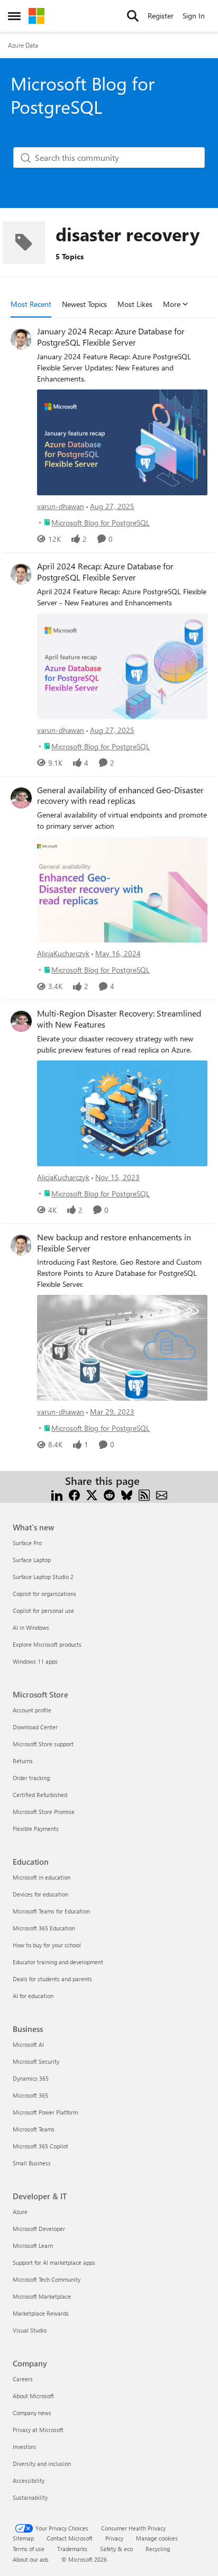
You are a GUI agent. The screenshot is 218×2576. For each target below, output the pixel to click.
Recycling (158, 2549)
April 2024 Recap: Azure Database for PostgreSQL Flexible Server (105, 572)
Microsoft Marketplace (42, 2296)
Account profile (32, 1710)
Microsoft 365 (30, 2095)
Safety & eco (116, 2549)
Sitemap (23, 2538)
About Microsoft (33, 2396)
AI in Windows (31, 1627)
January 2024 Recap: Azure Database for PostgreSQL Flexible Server (111, 337)
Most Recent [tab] (31, 304)
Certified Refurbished (40, 1795)
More (172, 304)
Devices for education (40, 1894)
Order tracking (31, 1778)
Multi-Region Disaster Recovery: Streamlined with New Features (119, 1019)
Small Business (32, 2163)
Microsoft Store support (43, 1744)
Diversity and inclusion (42, 2464)
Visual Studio (30, 2330)
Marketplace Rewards (41, 2313)
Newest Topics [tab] (84, 304)
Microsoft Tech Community (47, 2279)
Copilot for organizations (44, 1594)
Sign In (194, 16)
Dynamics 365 (31, 2078)
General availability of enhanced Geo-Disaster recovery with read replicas (120, 796)
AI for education (33, 1996)
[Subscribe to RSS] (144, 1494)
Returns (23, 1761)
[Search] (133, 16)
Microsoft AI (28, 2044)
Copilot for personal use (43, 1611)
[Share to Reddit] (109, 1494)
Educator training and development (58, 1962)
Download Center (35, 1727)
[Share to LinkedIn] (57, 1494)
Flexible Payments (36, 1829)
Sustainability (30, 2497)
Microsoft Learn (33, 2246)
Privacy (114, 2538)
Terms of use (29, 2549)
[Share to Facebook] (74, 1494)
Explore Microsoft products (47, 1644)
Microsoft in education (42, 1877)
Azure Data (23, 45)
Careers (23, 2379)
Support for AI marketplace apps (54, 2262)
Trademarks (72, 2549)
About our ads (31, 2559)
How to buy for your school (47, 1945)
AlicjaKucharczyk (63, 953)
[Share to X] (92, 1494)
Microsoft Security (36, 2061)
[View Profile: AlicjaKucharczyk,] (21, 798)
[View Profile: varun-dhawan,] (21, 339)
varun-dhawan (61, 506)
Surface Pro (27, 1543)
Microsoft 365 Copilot (40, 2146)
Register (161, 16)
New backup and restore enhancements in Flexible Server (114, 1243)
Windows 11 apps (35, 1661)
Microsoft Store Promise (44, 1812)
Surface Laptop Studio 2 (43, 1577)
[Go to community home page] (37, 16)
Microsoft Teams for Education (51, 1911)
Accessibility (29, 2480)
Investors (24, 2447)
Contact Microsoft (70, 2538)
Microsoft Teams (34, 2129)
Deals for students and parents (52, 1979)
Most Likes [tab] (135, 304)
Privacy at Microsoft (38, 2430)
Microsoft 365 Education (44, 1928)
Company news (32, 2413)
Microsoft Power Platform (45, 2112)
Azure (20, 2212)
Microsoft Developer (39, 2229)
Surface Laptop (32, 1560)
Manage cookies (157, 2538)
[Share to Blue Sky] (127, 1494)
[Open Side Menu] (14, 16)
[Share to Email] (162, 1494)
